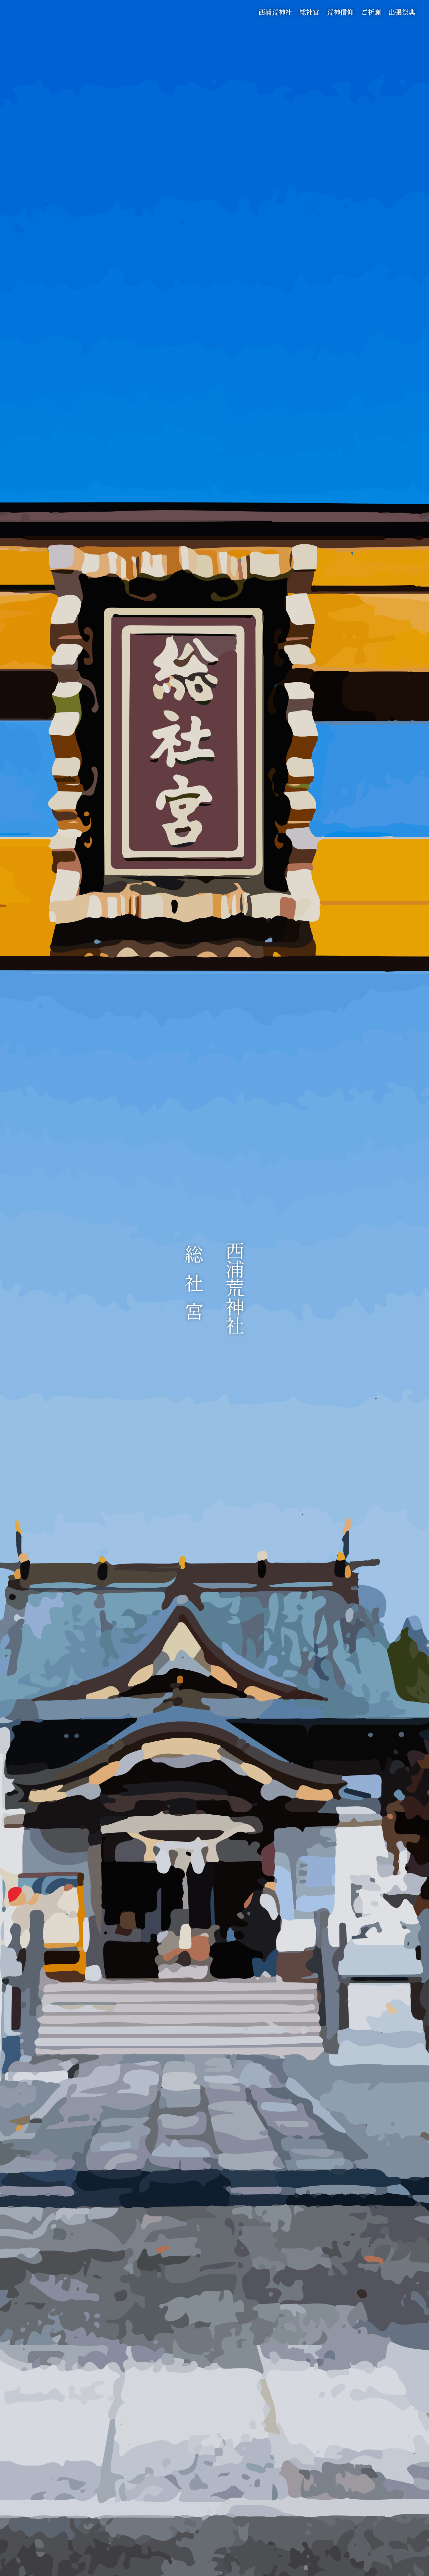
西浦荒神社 (275, 12)
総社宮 (309, 12)
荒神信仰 (340, 12)
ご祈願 (371, 12)
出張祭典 (402, 12)
